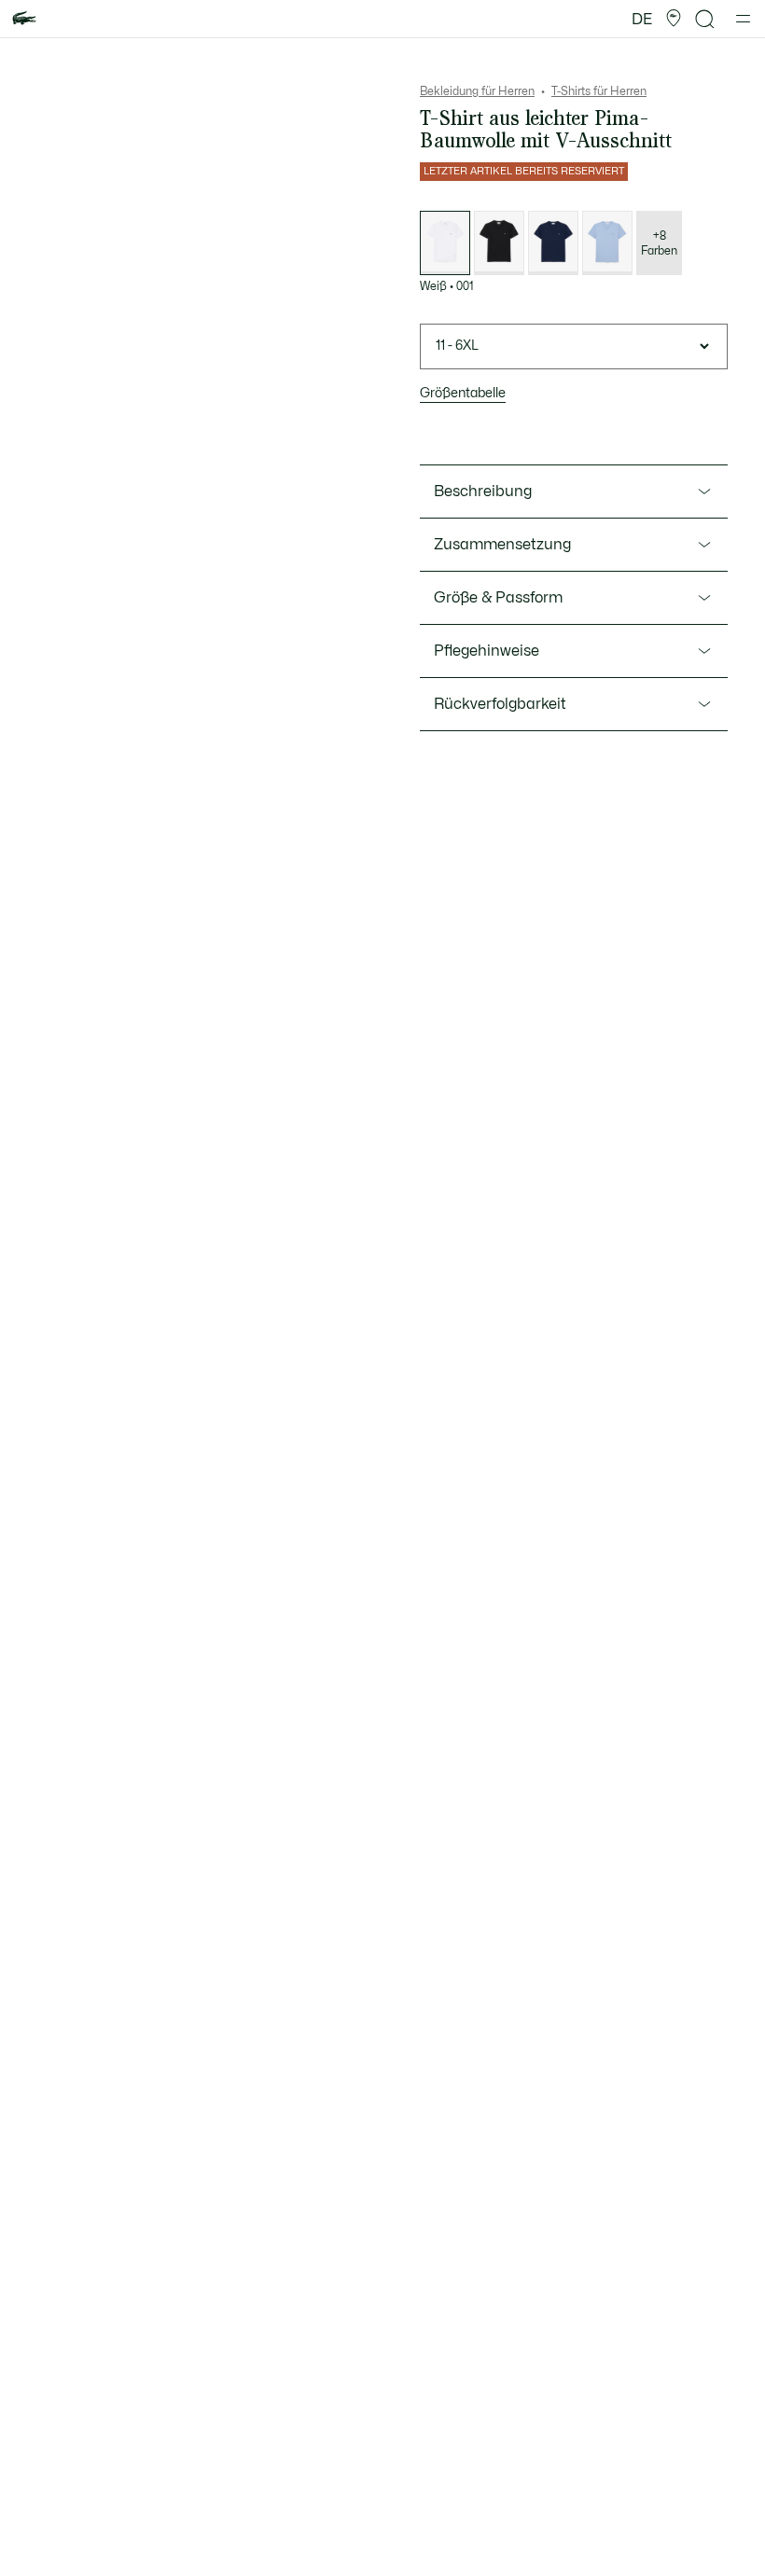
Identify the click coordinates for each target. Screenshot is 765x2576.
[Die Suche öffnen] (705, 19)
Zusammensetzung (502, 545)
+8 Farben (659, 243)
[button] (674, 19)
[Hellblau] (607, 243)
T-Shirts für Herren (599, 91)
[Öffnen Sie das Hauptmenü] (743, 19)
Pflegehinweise (487, 651)
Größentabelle (463, 393)
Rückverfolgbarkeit (500, 704)
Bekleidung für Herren (477, 91)
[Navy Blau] (553, 243)
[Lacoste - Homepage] (24, 19)
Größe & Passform (498, 598)
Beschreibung (483, 492)
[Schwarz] (499, 243)
